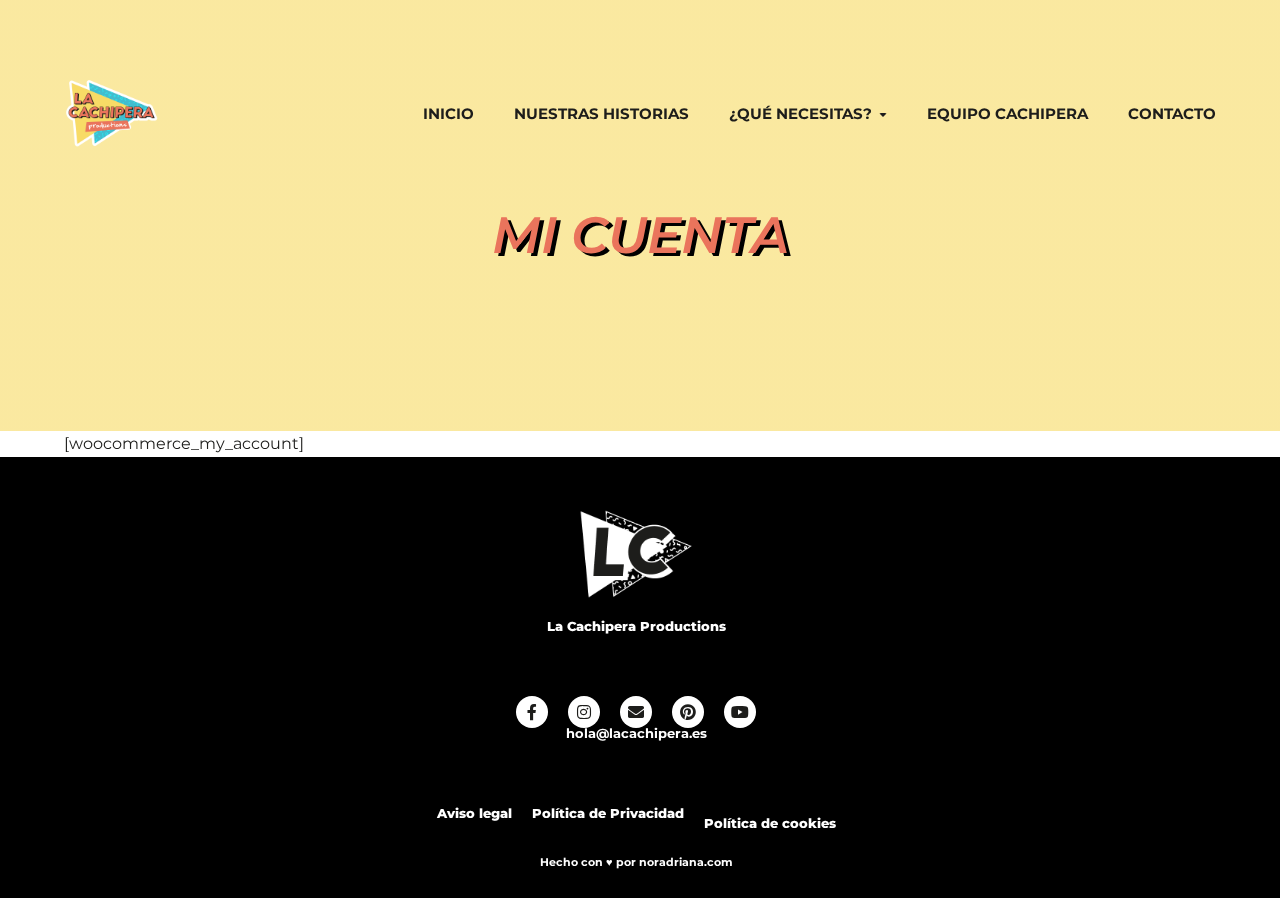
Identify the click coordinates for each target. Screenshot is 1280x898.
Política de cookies (770, 823)
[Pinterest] (688, 712)
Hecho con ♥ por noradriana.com (636, 862)
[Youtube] (740, 712)
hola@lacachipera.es (636, 733)
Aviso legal (474, 813)
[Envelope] (636, 712)
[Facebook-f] (532, 712)
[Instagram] (584, 712)
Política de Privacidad (608, 813)
